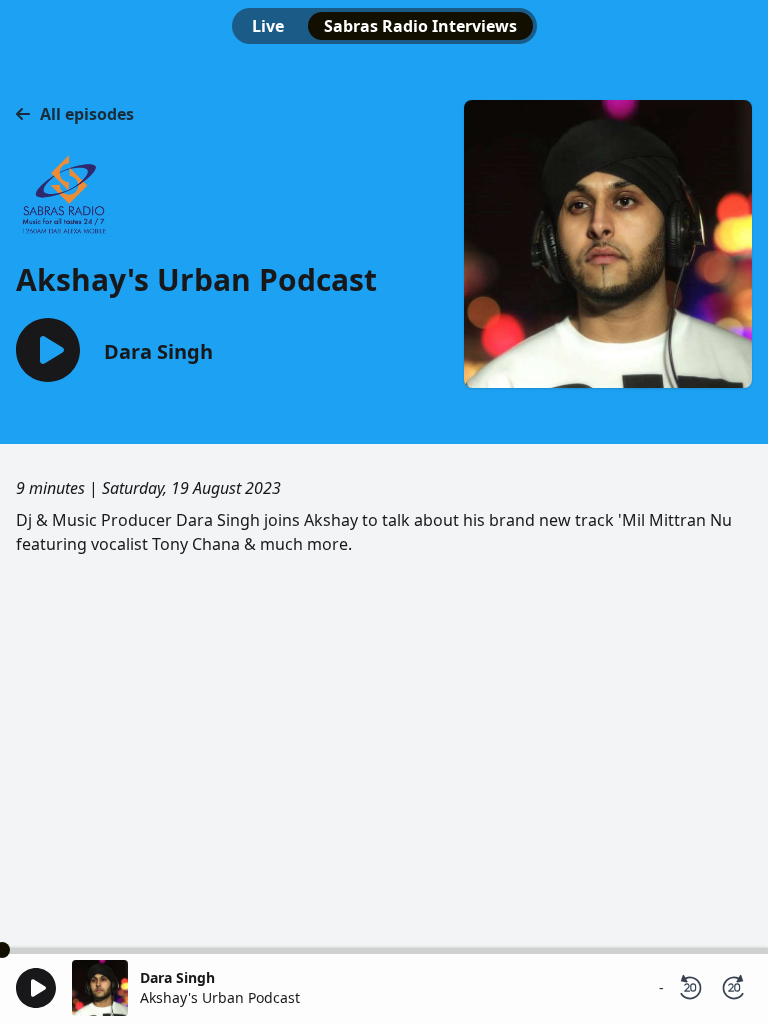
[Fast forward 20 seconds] (734, 988)
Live (268, 26)
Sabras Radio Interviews (420, 26)
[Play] (36, 988)
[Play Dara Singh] (48, 351)
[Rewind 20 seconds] (690, 988)
